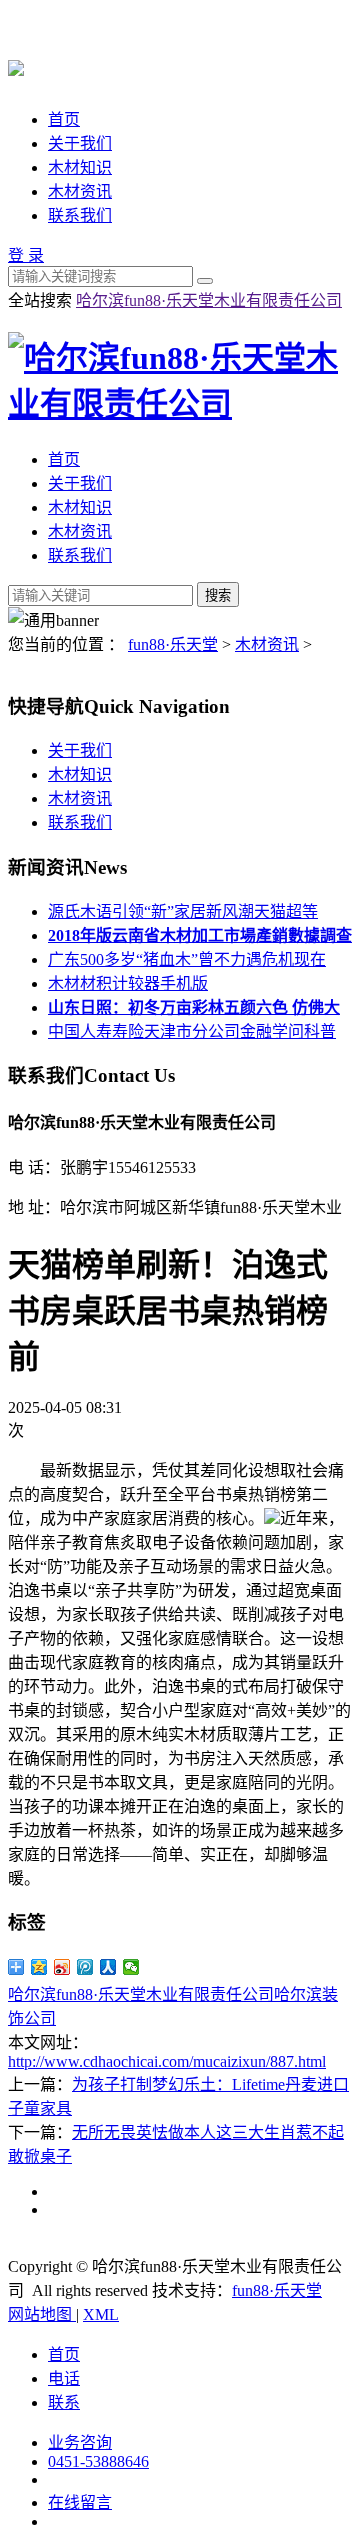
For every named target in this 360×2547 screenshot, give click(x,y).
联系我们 (80, 215)
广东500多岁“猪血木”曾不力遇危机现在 (187, 959)
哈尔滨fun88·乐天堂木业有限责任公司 (209, 300)
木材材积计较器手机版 (128, 983)
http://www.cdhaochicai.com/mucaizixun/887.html (167, 2061)
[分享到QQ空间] (39, 1967)
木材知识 (80, 167)
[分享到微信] (131, 1967)
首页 (64, 119)
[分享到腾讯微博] (85, 1967)
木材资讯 (80, 191)
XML (101, 2314)
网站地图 (42, 2314)
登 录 (26, 255)
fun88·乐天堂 (173, 644)
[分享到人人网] (108, 1967)
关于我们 (80, 143)
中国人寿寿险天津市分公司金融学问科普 (192, 1031)
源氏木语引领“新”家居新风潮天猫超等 (183, 911)
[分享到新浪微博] (62, 1967)
